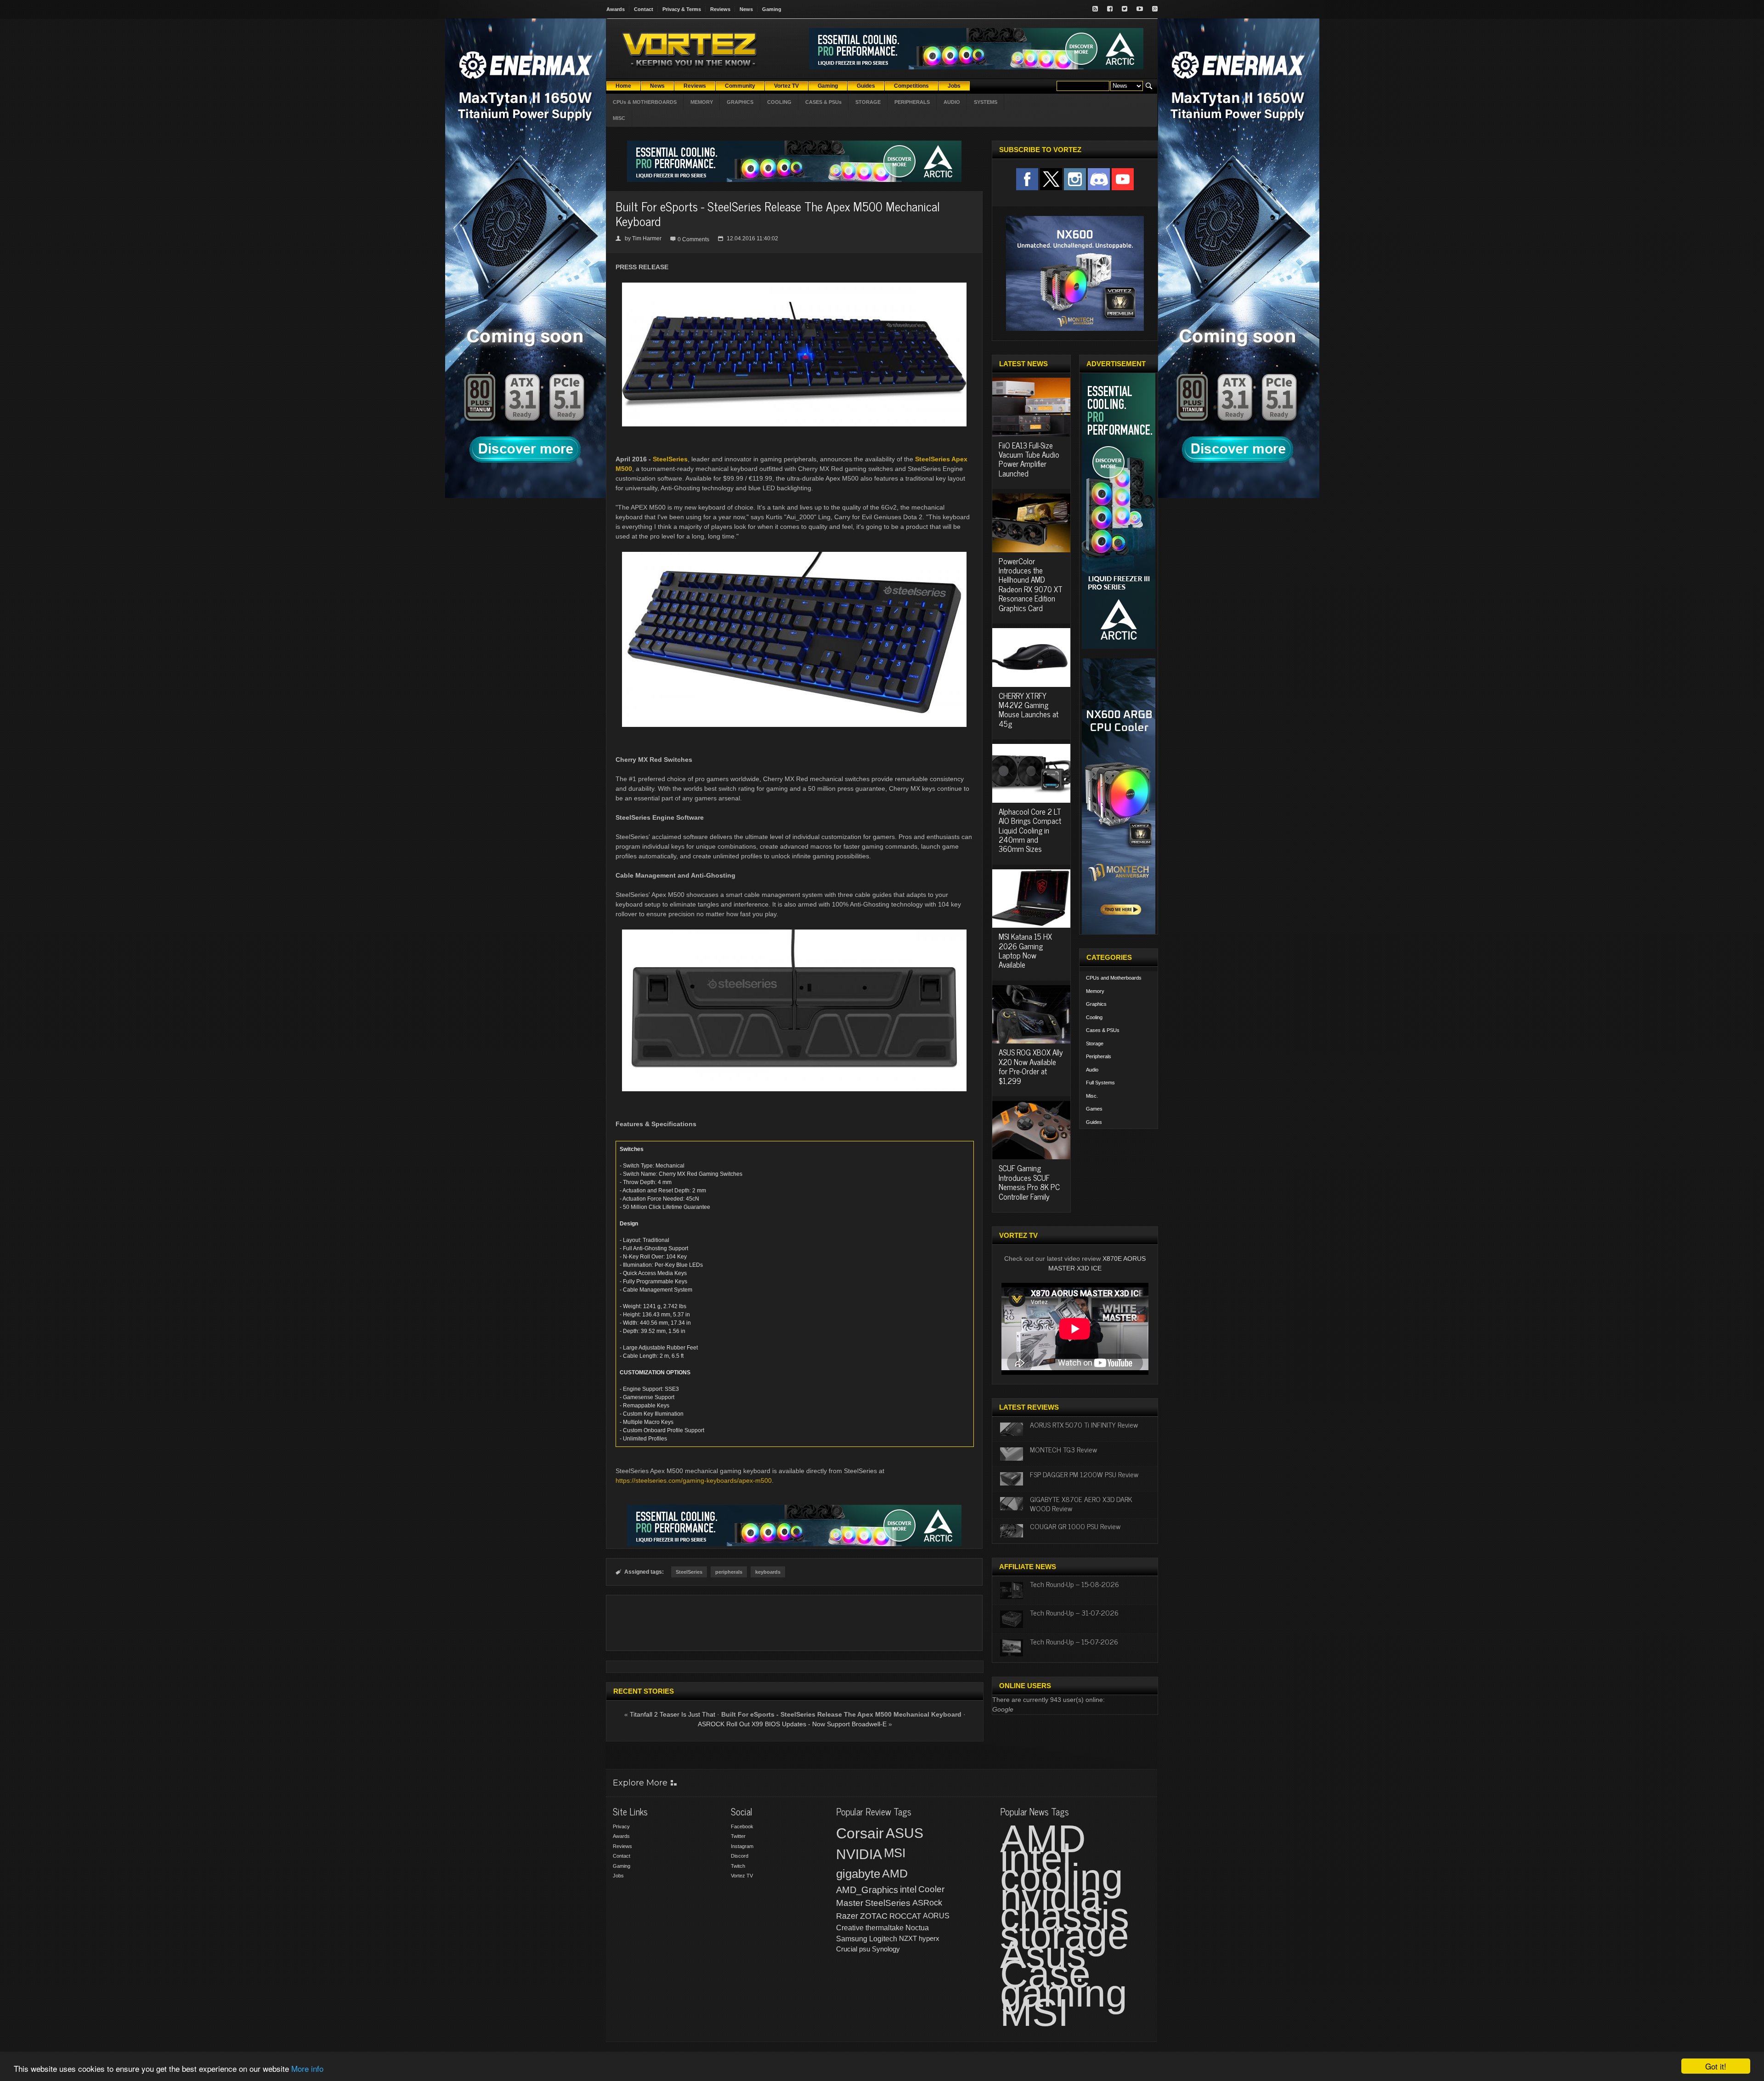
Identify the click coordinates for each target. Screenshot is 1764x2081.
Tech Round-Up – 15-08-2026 (1074, 1584)
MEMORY (702, 102)
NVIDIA (859, 1854)
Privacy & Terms (682, 9)
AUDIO (952, 102)
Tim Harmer (647, 238)
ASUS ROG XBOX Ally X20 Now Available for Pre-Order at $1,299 (1031, 1066)
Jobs (618, 1876)
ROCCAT (905, 1916)
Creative (850, 1928)
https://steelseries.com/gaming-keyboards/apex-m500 (694, 1480)
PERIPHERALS (912, 102)
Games (1094, 1109)
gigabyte (858, 1874)
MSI (895, 1853)
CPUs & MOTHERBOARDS (645, 102)
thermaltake (885, 1928)
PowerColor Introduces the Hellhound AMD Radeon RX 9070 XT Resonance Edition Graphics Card (1031, 584)
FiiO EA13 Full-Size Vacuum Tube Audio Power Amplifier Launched (1029, 459)
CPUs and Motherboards (1114, 978)
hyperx (929, 1938)
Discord (740, 1856)
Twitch (738, 1866)
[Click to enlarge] (794, 286)
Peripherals (1099, 1056)
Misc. (1092, 1096)
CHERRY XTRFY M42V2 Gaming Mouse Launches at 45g (1029, 710)
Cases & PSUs (1103, 1030)
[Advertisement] (794, 1623)
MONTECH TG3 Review (1063, 1449)
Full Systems (1100, 1083)
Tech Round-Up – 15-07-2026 (1074, 1641)
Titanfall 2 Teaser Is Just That (673, 1714)
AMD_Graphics (867, 1890)
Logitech (883, 1939)
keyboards (768, 1572)
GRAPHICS (740, 102)
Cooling (1094, 1017)
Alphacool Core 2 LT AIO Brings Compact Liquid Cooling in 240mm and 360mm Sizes (1030, 830)
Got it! (1716, 2066)
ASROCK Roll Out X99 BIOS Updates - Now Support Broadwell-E (792, 1724)
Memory (1095, 991)
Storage (1095, 1043)
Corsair (860, 1833)
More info (307, 2068)
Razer (847, 1916)
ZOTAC (874, 1916)
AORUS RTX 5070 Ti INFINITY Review (1084, 1424)
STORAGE (868, 102)
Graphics (1096, 1004)
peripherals (729, 1572)
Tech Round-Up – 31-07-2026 (1074, 1612)
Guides (1094, 1122)
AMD (895, 1873)
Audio (1092, 1070)
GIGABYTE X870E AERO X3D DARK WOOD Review (1081, 1503)
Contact (644, 9)
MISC (619, 118)
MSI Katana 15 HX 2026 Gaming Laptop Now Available (1025, 950)
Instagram (742, 1846)
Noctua (917, 1928)
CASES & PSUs (823, 102)
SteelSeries (670, 459)
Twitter (738, 1836)
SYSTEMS (986, 102)
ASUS (905, 1833)
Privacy (621, 1826)
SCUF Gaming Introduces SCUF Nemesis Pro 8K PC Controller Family (1029, 1182)
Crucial (847, 1949)
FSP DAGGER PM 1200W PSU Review (1084, 1474)
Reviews (720, 9)
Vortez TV (742, 1876)
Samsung (852, 1939)
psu (865, 1949)
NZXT (908, 1938)
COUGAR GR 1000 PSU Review (1075, 1526)
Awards (616, 9)
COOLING (779, 102)
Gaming (772, 9)
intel (908, 1889)
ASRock (927, 1903)
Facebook (742, 1826)
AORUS (936, 1916)
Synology (886, 1949)
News (746, 9)
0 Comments (693, 239)
